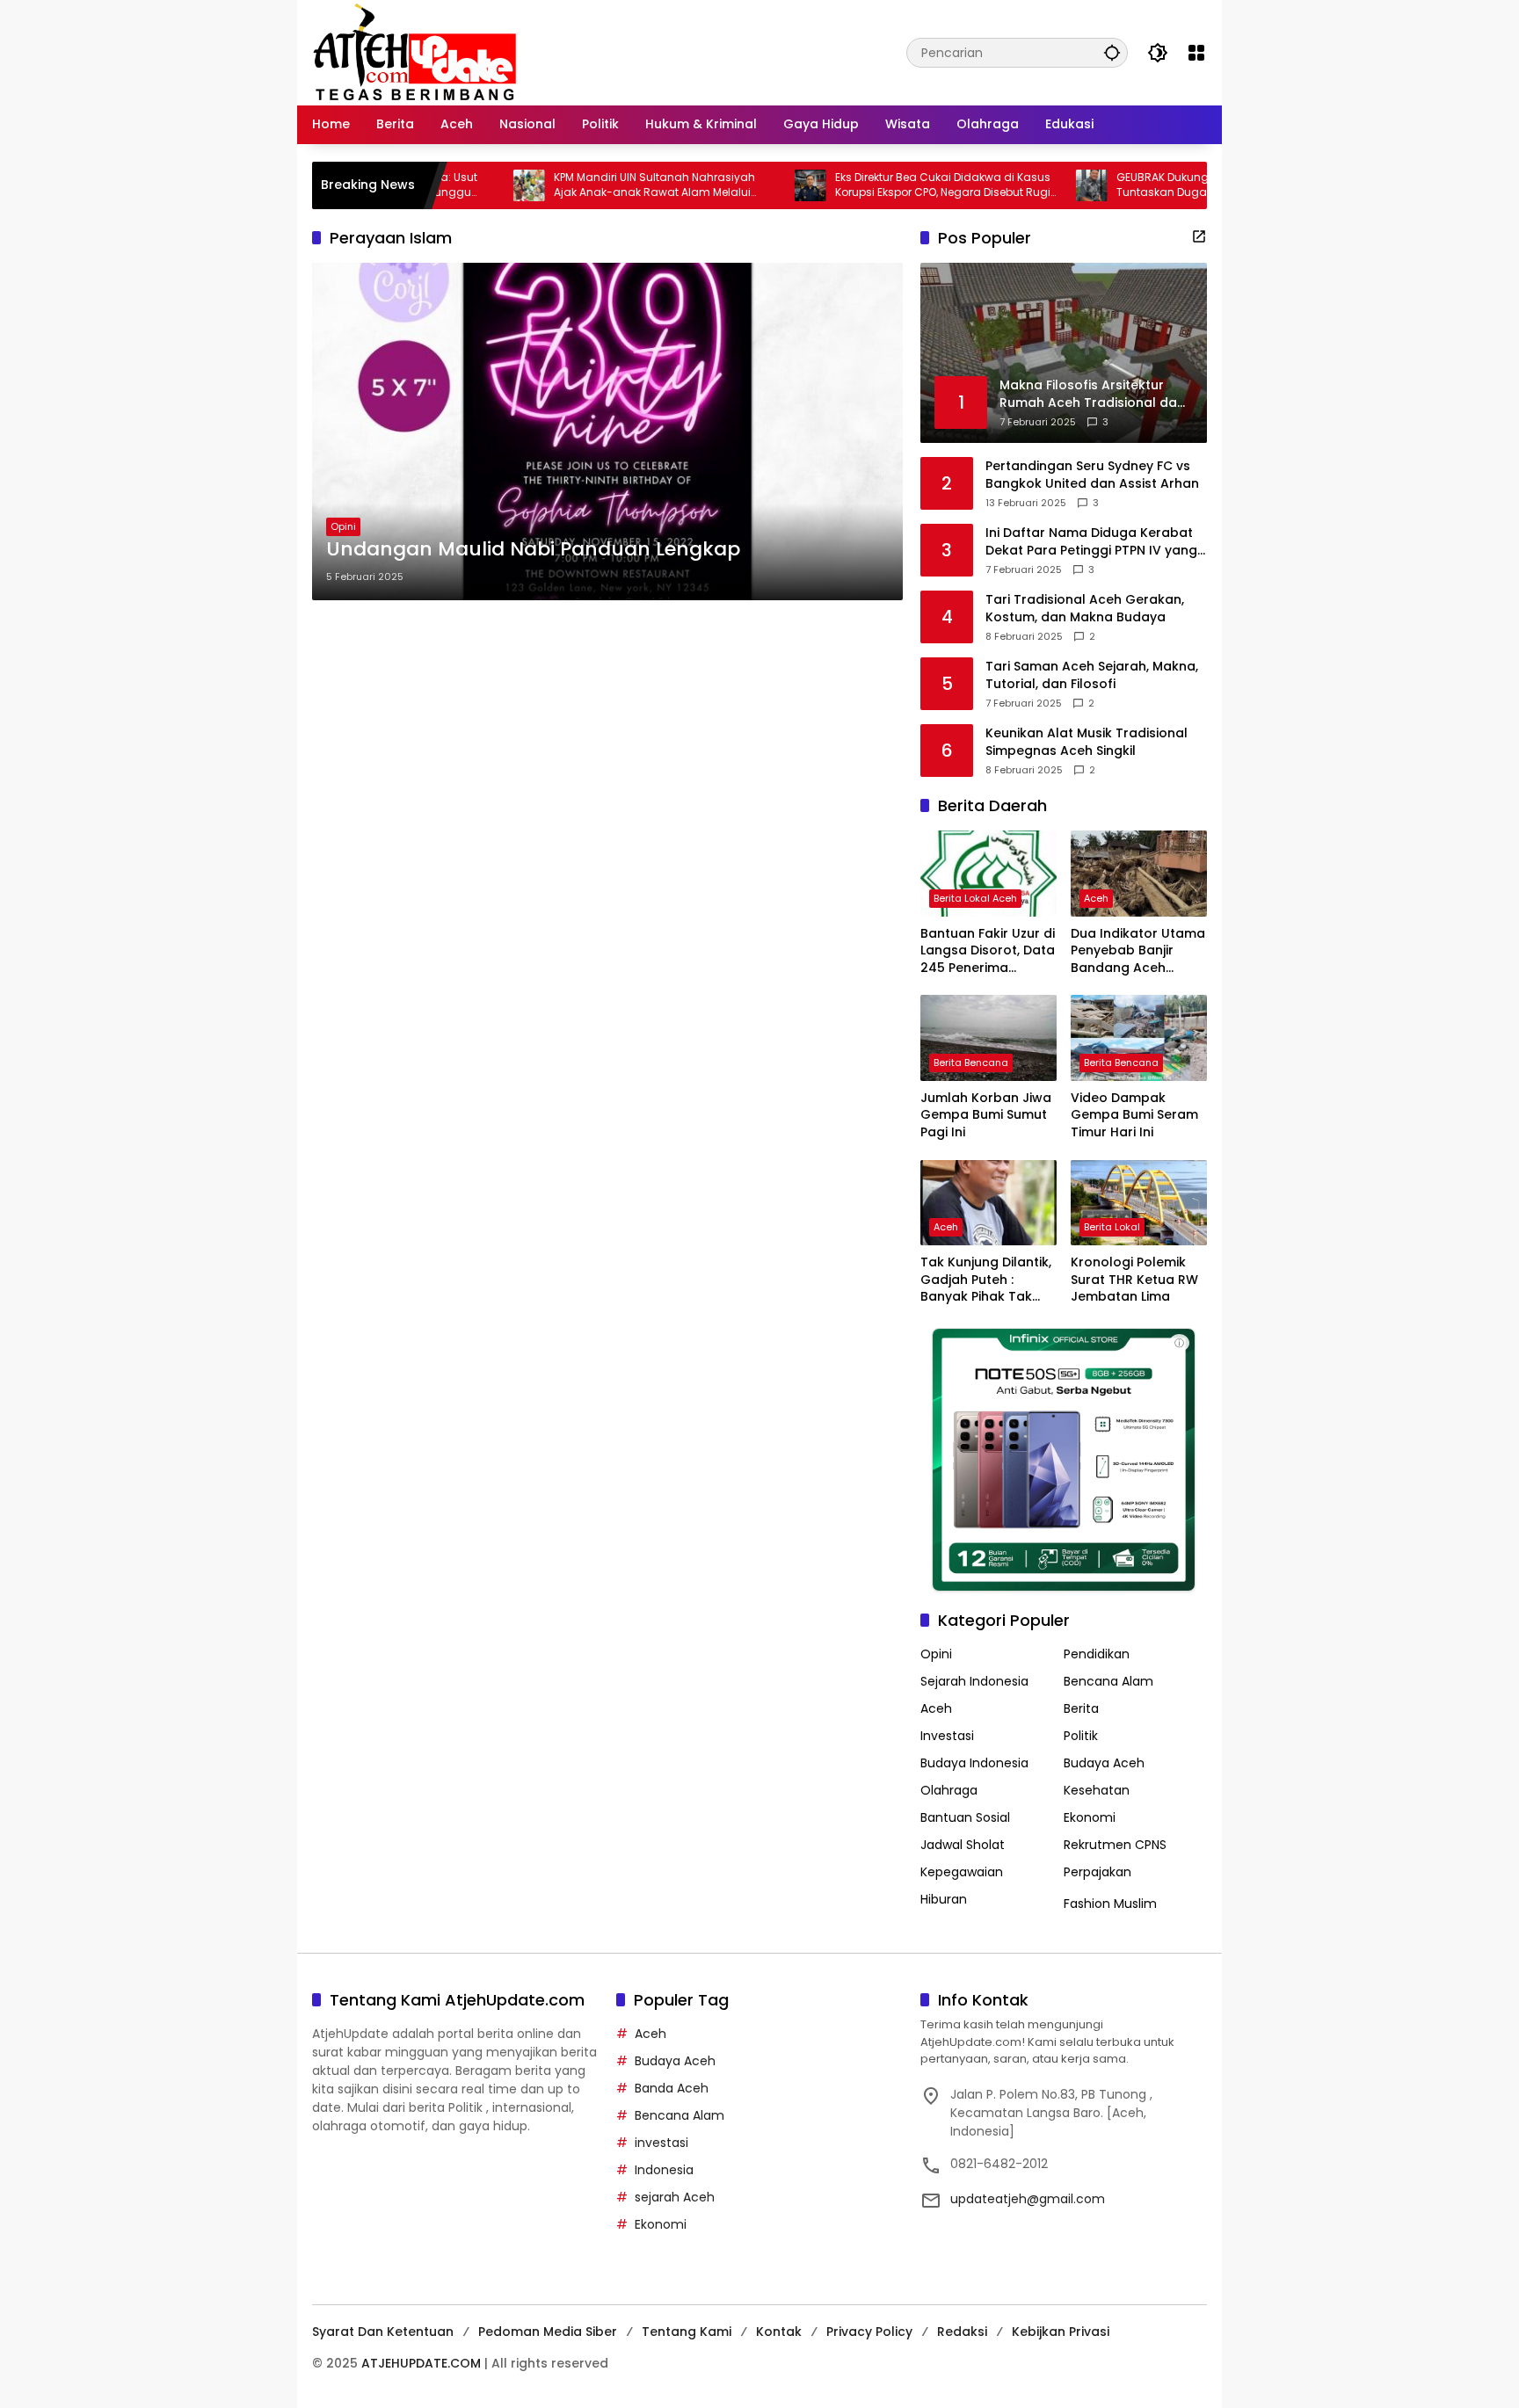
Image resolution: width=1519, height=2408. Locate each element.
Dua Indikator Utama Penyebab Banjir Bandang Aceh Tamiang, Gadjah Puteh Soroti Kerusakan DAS (1138, 951)
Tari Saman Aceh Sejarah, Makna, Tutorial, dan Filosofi (1092, 675)
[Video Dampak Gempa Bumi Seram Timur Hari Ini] (1139, 1037)
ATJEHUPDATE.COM (421, 2363)
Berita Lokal (1112, 1227)
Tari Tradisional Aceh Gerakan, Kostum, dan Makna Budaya (1085, 609)
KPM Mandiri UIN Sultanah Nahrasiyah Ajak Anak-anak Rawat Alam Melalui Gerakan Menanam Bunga (579, 185)
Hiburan (944, 1899)
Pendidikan (1097, 1654)
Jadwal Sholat (963, 1845)
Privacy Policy (869, 2332)
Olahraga (949, 1790)
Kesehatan (1097, 1790)
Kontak (779, 2332)
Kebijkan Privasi (1061, 2332)
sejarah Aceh (675, 2197)
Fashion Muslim (1110, 1904)
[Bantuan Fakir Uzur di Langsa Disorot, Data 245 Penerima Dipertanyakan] (988, 873)
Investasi (947, 1736)
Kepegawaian (962, 1872)
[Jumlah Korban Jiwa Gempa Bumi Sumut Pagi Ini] (988, 1037)
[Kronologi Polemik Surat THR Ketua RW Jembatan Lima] (1139, 1203)
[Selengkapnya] (1199, 236)
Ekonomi (1090, 1817)
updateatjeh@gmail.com (1028, 2199)
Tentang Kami (687, 2332)
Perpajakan (1097, 1872)
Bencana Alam (1108, 1681)
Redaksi (962, 2332)
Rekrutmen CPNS (1115, 1845)
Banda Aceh (672, 2088)
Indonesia (664, 2170)
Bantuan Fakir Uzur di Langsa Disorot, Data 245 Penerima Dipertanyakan (988, 951)
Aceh (1096, 898)
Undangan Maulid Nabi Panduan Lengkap (533, 549)
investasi (661, 2143)
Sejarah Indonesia (974, 1681)
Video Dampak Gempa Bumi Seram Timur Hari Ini (1134, 1115)
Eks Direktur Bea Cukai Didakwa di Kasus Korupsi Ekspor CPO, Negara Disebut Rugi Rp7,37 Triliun (867, 185)
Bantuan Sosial (965, 1817)
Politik (1081, 1736)
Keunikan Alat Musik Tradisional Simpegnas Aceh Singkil (1087, 742)
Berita (1081, 1708)
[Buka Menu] (1196, 53)
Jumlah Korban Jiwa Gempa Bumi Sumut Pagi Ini (986, 1115)
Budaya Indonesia (974, 1763)
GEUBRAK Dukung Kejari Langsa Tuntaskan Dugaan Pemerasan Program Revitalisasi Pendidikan (1150, 185)
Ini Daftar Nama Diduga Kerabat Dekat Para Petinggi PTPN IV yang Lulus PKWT (1091, 542)
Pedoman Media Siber (548, 2332)
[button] (1112, 52)
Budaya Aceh (1104, 1763)
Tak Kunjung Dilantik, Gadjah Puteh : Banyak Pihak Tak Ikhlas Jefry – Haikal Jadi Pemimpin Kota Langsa (986, 1280)
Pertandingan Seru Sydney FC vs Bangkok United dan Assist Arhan (1092, 475)
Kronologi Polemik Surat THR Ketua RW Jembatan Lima (1134, 1280)
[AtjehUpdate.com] (414, 52)
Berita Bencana (971, 1063)
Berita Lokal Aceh (975, 898)
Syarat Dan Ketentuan (383, 2332)
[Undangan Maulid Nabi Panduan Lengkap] (607, 432)
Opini (343, 526)
